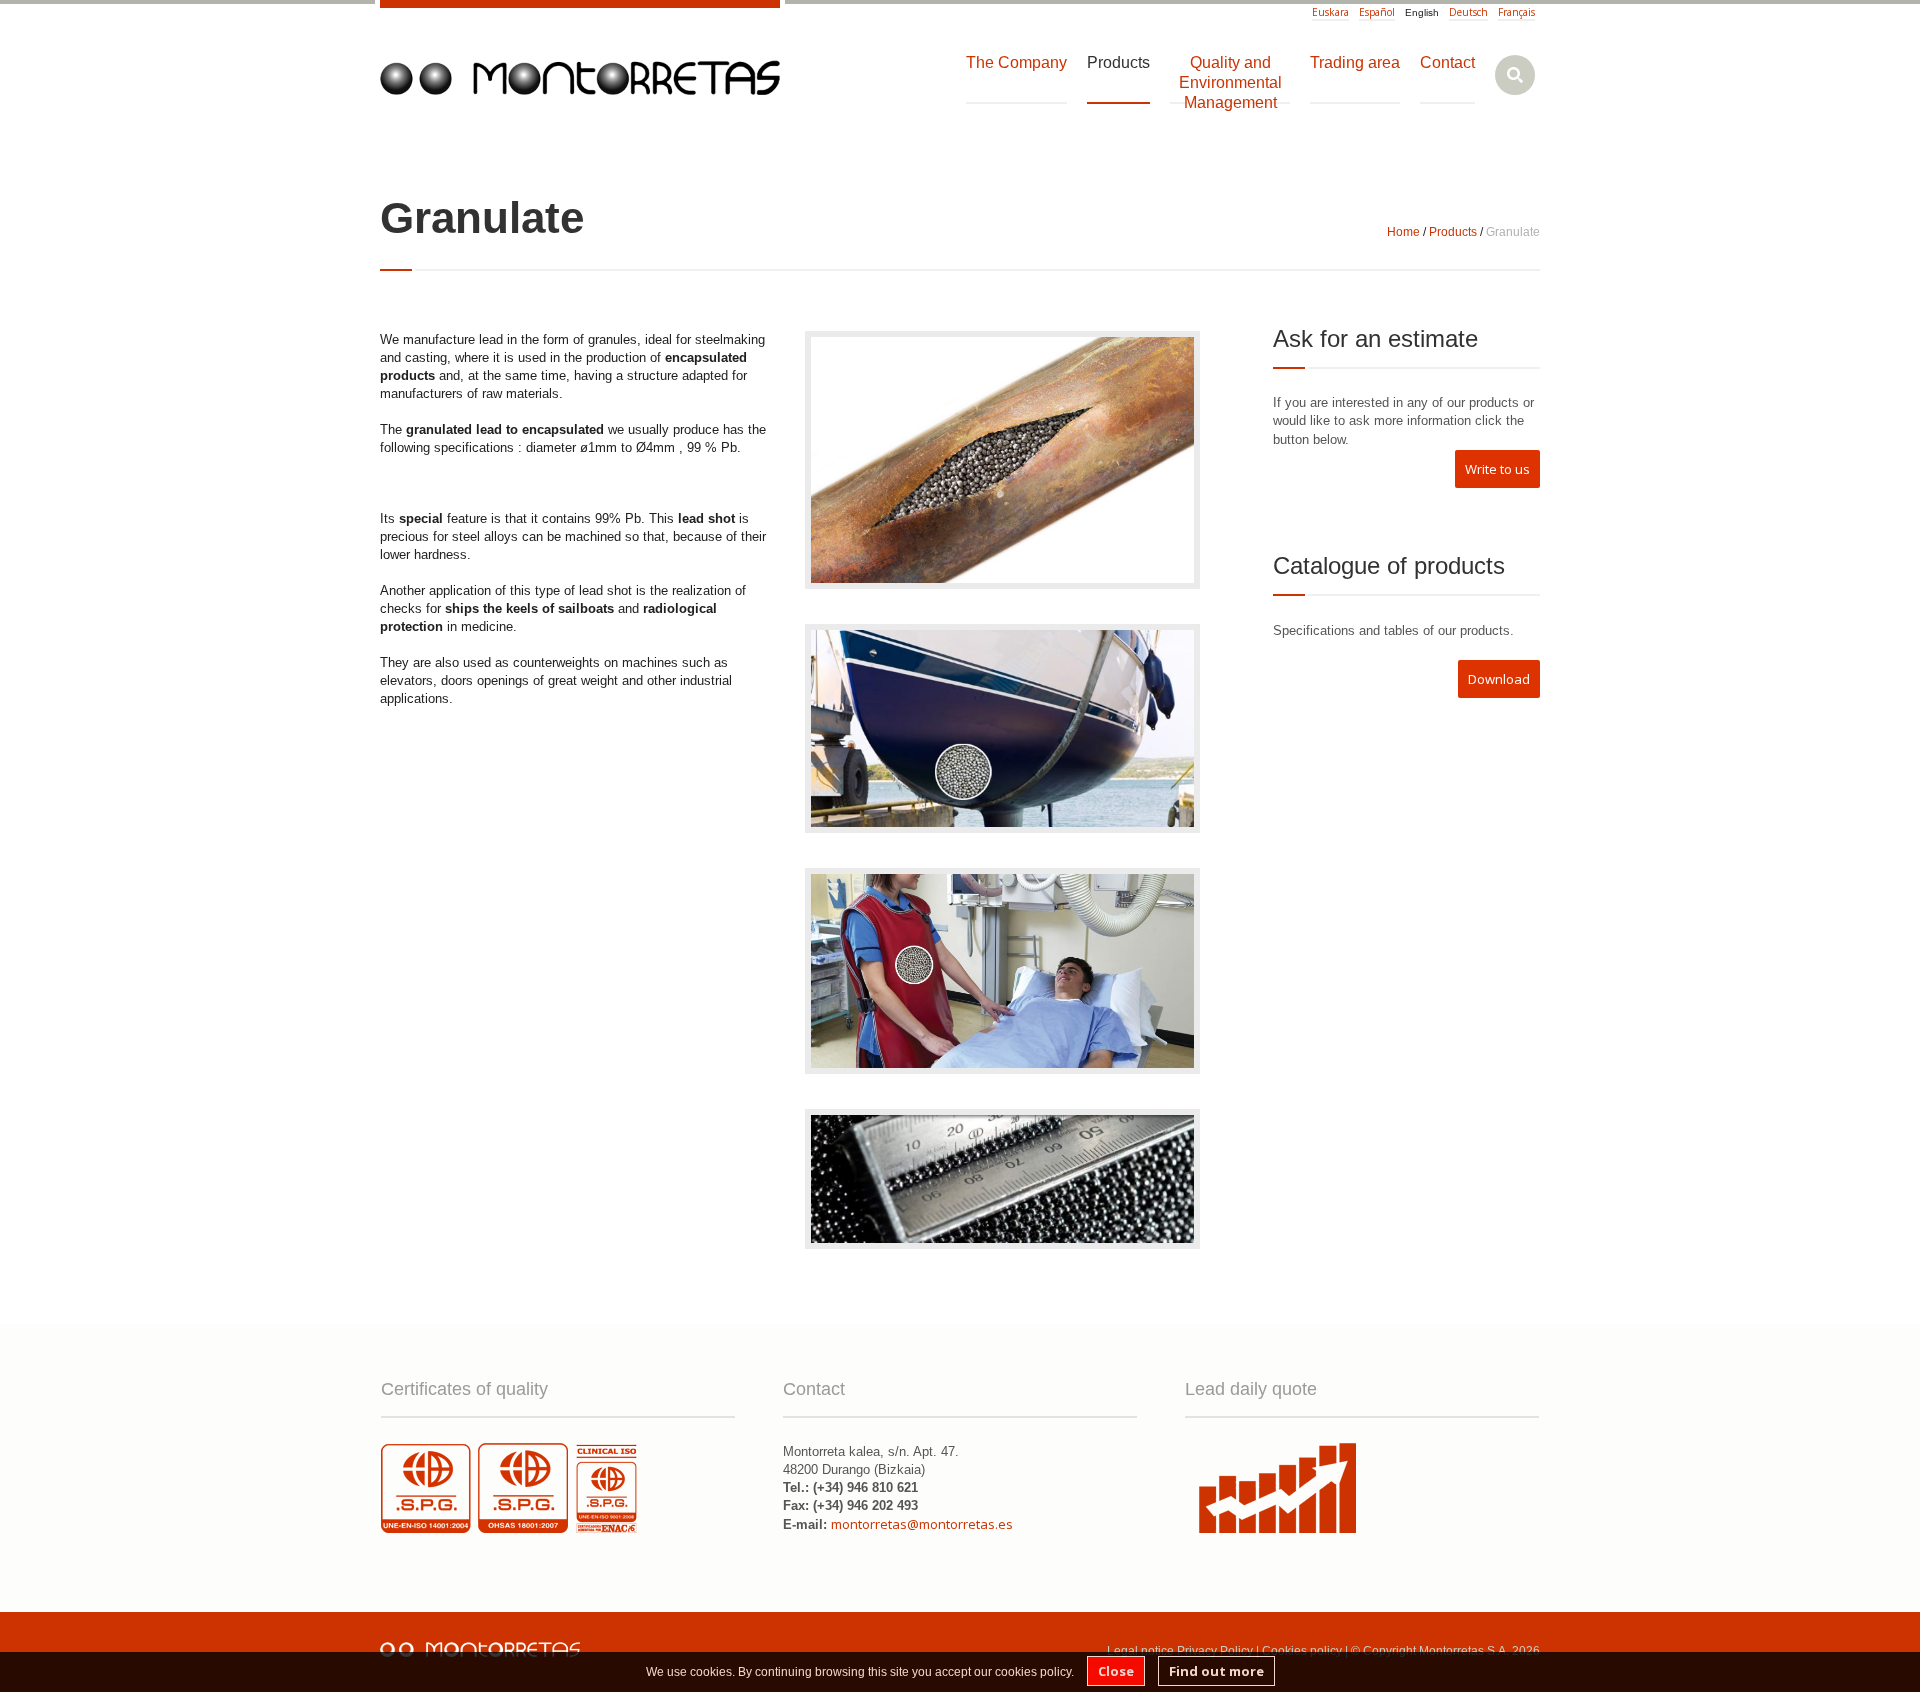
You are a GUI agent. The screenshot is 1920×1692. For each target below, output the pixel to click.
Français (1516, 12)
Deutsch (1468, 12)
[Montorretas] (580, 77)
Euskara (1330, 12)
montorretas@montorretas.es (922, 1524)
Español (1377, 12)
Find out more (1216, 1671)
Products (1453, 232)
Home (1403, 232)
